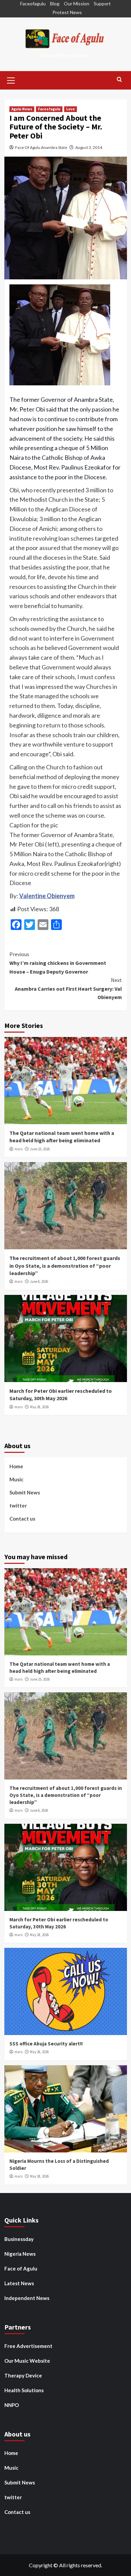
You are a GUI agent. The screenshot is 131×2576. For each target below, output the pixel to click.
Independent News (27, 2298)
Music (16, 1479)
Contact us (22, 1519)
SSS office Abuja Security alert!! (46, 2044)
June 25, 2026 (40, 1149)
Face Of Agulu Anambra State (41, 147)
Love (71, 109)
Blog (55, 4)
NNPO (12, 2405)
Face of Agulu (21, 2268)
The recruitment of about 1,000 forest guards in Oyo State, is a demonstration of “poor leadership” (65, 1266)
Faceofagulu (33, 4)
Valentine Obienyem (47, 896)
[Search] (119, 80)
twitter (18, 1505)
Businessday (19, 2239)
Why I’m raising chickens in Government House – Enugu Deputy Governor (58, 963)
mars (18, 1149)
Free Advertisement (28, 2346)
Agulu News (22, 109)
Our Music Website (27, 2361)
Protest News (67, 12)
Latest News (19, 2283)
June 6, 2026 (39, 1281)
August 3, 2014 (89, 147)
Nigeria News (20, 2254)
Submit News (25, 1492)
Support (102, 4)
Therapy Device (23, 2375)
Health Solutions (24, 2390)
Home (16, 1466)
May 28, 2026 (39, 1407)
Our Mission (77, 4)
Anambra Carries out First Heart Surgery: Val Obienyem (68, 989)
